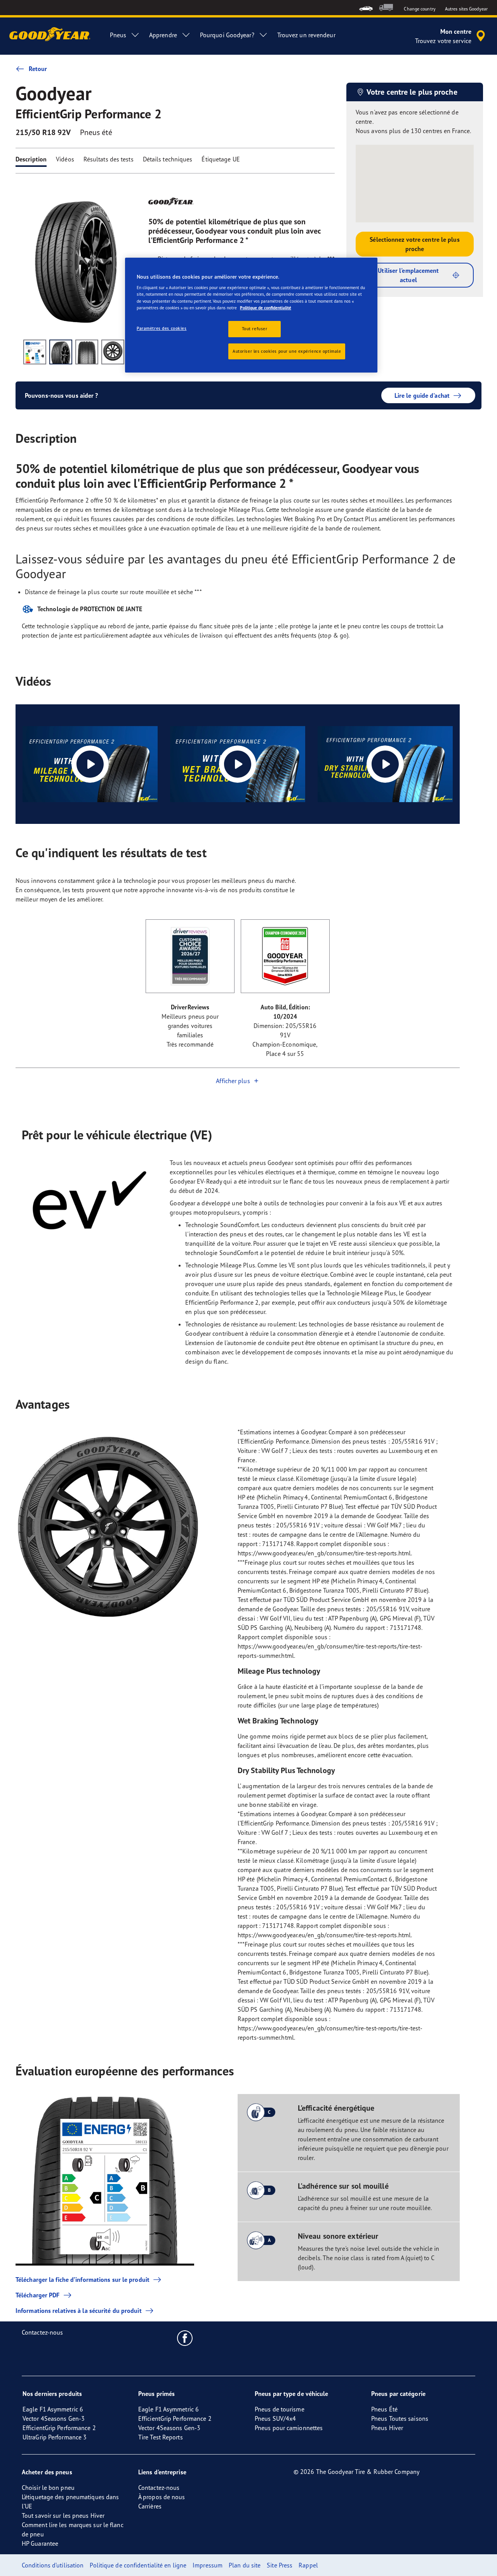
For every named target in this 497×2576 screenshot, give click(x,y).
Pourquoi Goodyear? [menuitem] (227, 35)
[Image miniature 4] (113, 352)
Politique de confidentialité (266, 308)
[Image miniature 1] (35, 352)
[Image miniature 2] (61, 352)
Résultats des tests (109, 159)
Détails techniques (168, 159)
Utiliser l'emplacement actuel (408, 275)
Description (31, 159)
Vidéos (65, 159)
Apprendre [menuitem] (163, 35)
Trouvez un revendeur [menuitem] (306, 35)
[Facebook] (185, 2338)
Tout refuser (255, 329)
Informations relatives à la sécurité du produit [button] (79, 2311)
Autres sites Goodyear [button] (466, 9)
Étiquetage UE (221, 159)
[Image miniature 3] (87, 352)
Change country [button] (420, 9)
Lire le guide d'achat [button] (422, 395)
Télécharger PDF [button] (38, 2295)
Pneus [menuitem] (118, 35)
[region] (251, 315)
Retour (38, 69)
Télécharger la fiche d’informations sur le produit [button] (83, 2280)
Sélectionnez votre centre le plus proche (414, 244)
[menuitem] (366, 8)
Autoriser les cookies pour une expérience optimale (287, 351)
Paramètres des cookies (162, 328)
